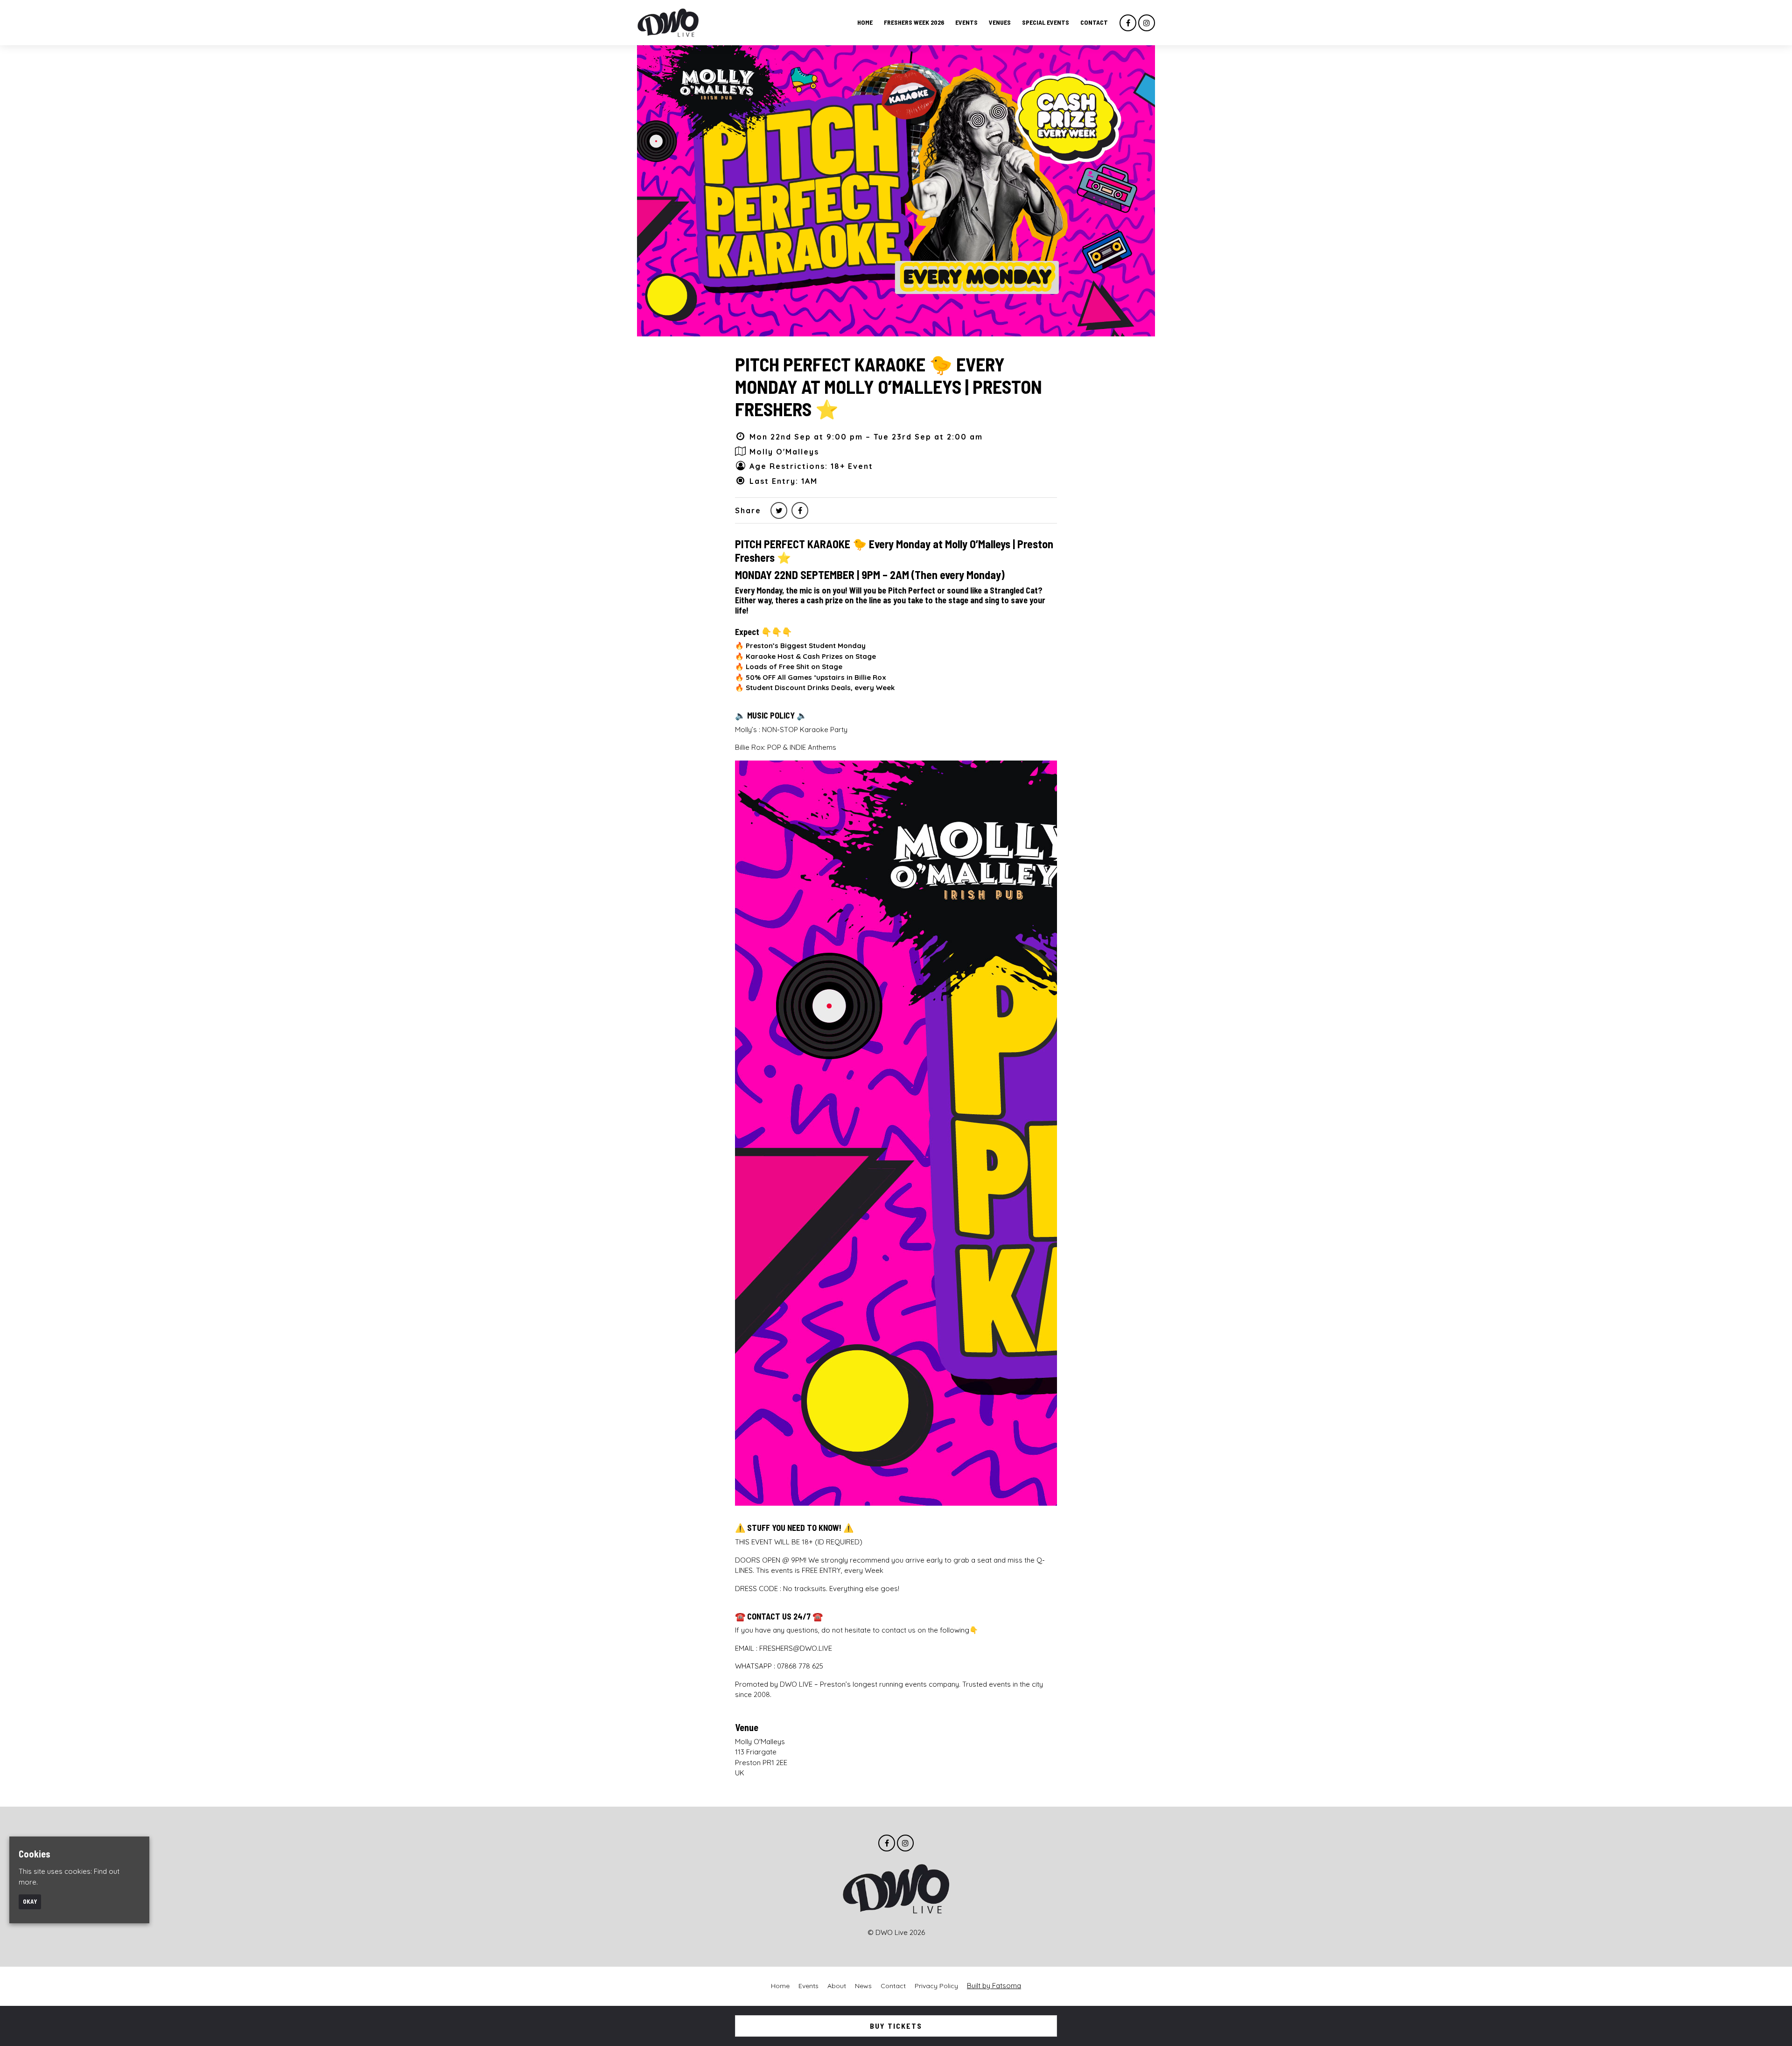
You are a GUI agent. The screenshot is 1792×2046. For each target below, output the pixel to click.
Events (966, 22)
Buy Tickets (896, 2026)
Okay (30, 1901)
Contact (1094, 22)
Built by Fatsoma (994, 1986)
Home (865, 22)
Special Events (1046, 22)
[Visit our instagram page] (1147, 23)
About (837, 1986)
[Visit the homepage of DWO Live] (668, 23)
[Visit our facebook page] (1128, 23)
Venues (1000, 22)
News (863, 1986)
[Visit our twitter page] (779, 510)
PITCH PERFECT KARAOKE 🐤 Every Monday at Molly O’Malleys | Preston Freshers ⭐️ (889, 386)
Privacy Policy (936, 1986)
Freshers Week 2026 (914, 22)
